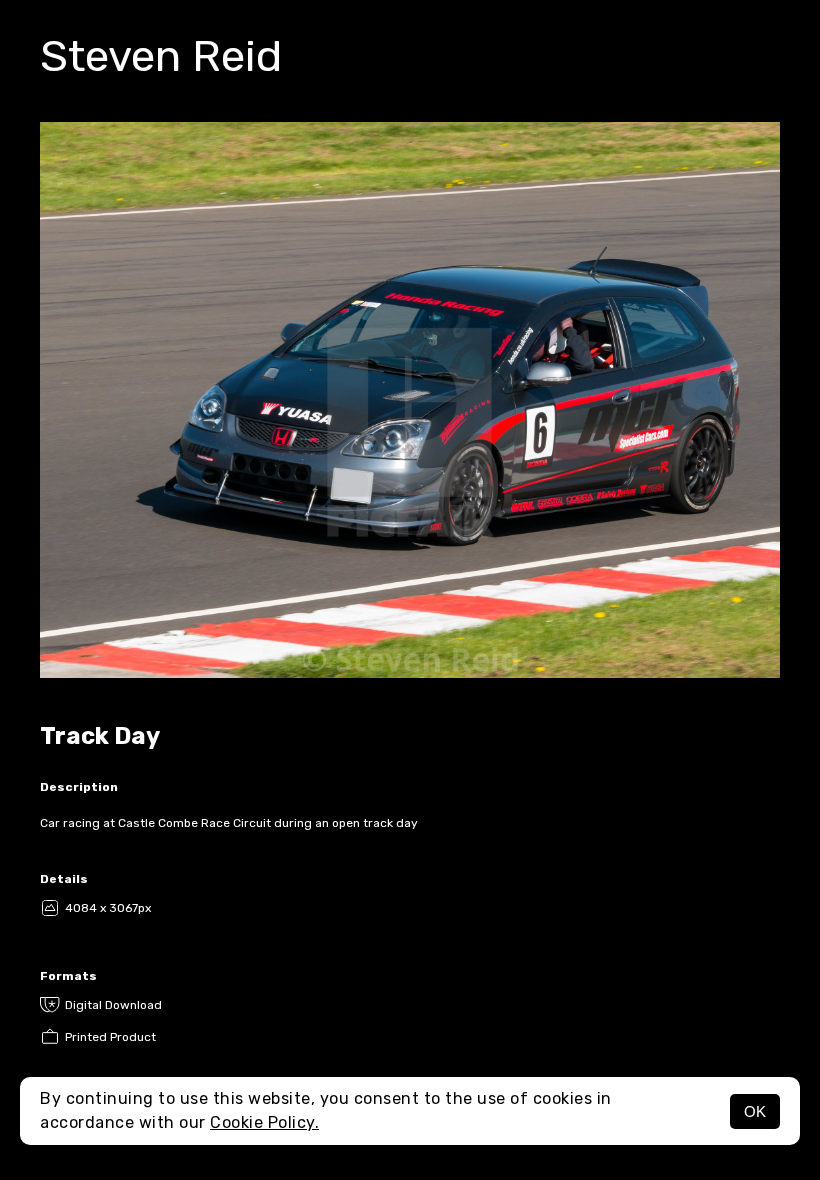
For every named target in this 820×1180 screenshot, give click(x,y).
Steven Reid (161, 56)
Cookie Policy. (264, 1122)
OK (755, 1111)
